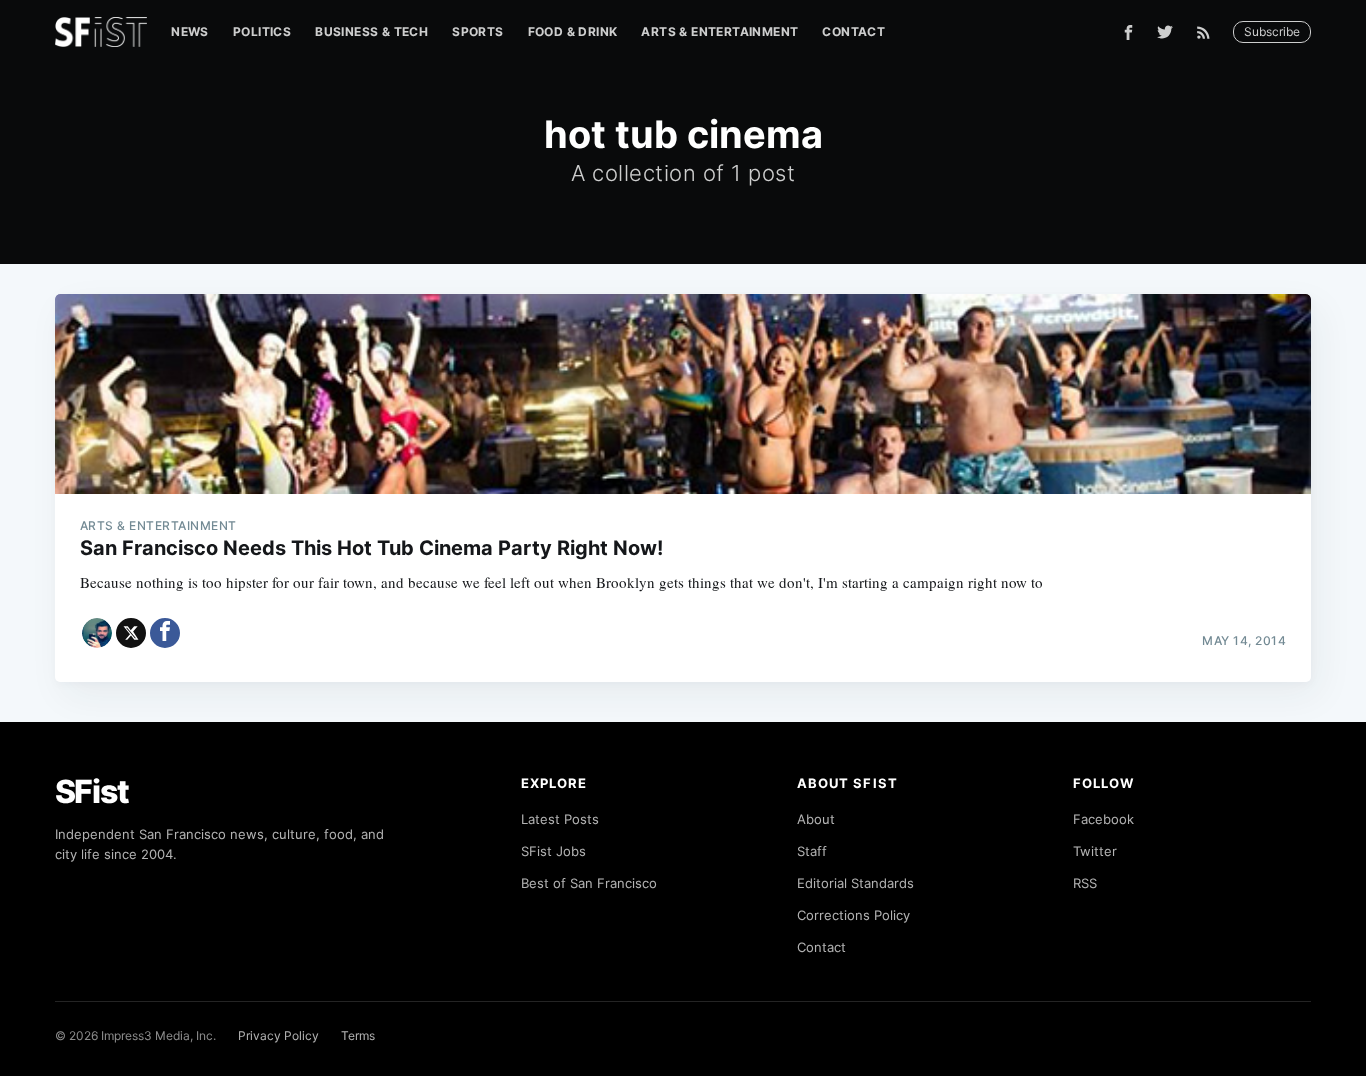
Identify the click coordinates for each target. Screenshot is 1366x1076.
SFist (92, 791)
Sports (477, 31)
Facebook (1103, 819)
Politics (262, 31)
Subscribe (1272, 31)
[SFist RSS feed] (1208, 32)
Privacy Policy (278, 1035)
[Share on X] (131, 633)
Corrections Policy (853, 915)
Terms (358, 1035)
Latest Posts (560, 819)
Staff (812, 851)
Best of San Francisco (589, 883)
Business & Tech (371, 31)
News (190, 31)
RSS (1085, 883)
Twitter (1095, 851)
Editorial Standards (855, 883)
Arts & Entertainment (719, 31)
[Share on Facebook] (165, 633)
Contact (853, 31)
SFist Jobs (553, 851)
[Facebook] (1128, 32)
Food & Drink (573, 31)
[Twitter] (1165, 32)
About (816, 819)
